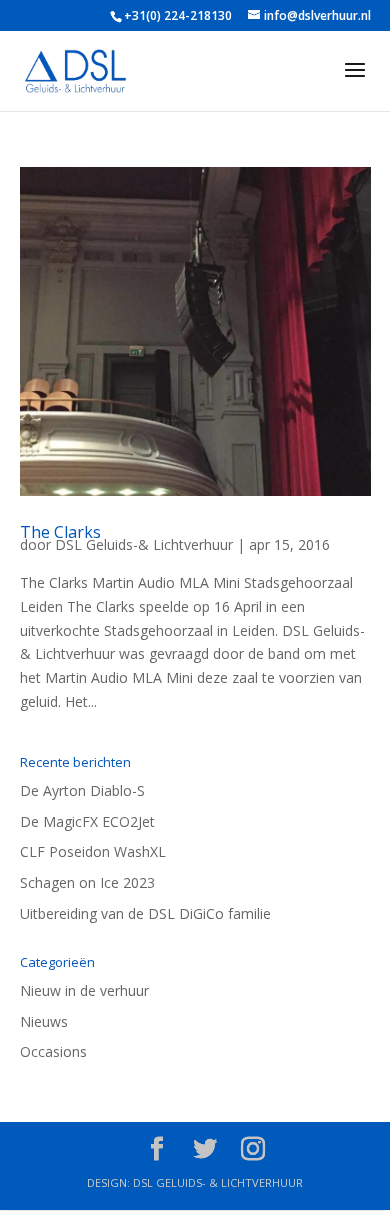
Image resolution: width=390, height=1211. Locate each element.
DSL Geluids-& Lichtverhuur (144, 544)
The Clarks (60, 532)
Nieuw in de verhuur (84, 990)
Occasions (53, 1051)
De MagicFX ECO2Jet (87, 821)
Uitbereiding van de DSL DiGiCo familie (145, 913)
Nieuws (44, 1021)
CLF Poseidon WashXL (93, 851)
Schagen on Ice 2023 (87, 882)
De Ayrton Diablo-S (82, 790)
